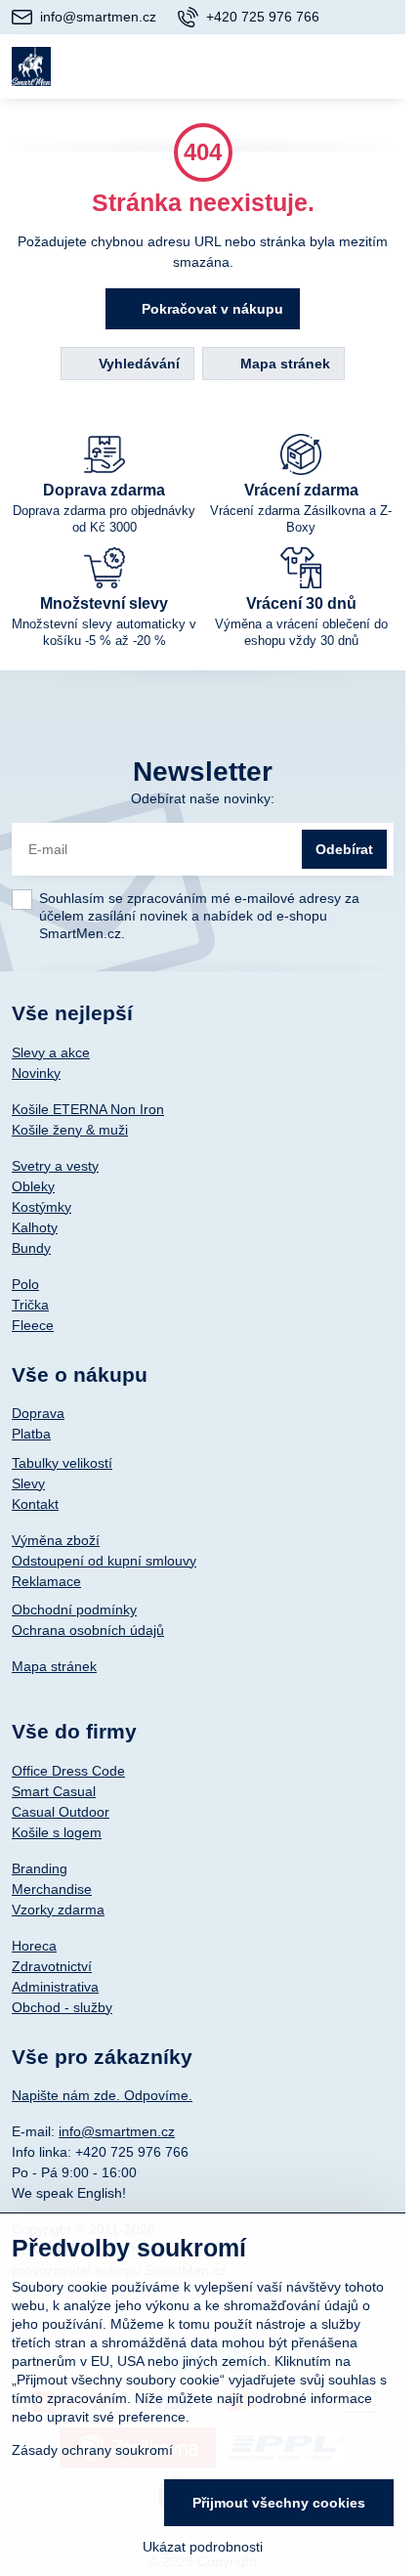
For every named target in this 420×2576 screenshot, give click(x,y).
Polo (25, 1284)
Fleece (33, 1325)
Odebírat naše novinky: (203, 798)
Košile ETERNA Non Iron (88, 1109)
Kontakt (35, 1504)
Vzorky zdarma (58, 1910)
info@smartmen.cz (117, 2131)
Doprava (38, 1413)
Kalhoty (35, 1227)
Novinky (36, 1073)
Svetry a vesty (55, 1166)
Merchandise (52, 1889)
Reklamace (46, 1581)
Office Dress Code (68, 1771)
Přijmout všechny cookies (279, 2503)
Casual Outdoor (61, 1812)
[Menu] (382, 66)
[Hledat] (286, 66)
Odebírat (344, 849)
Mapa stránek (283, 364)
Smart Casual (54, 1791)
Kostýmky (42, 1207)
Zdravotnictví (52, 1966)
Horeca (34, 1946)
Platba (31, 1434)
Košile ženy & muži (70, 1130)
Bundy (31, 1248)
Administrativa (55, 1987)
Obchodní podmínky (74, 1610)
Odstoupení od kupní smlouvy (104, 1561)
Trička (30, 1305)
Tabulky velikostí (62, 1463)
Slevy (28, 1483)
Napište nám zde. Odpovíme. (102, 2095)
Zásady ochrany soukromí (92, 2450)
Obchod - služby (62, 2007)
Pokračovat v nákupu (210, 309)
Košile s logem (57, 1832)
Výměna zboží (56, 1540)
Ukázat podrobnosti (203, 2547)
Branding (40, 1868)
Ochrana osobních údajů (88, 1630)
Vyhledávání (137, 364)
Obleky (33, 1186)
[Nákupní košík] (334, 66)
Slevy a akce (51, 1052)
